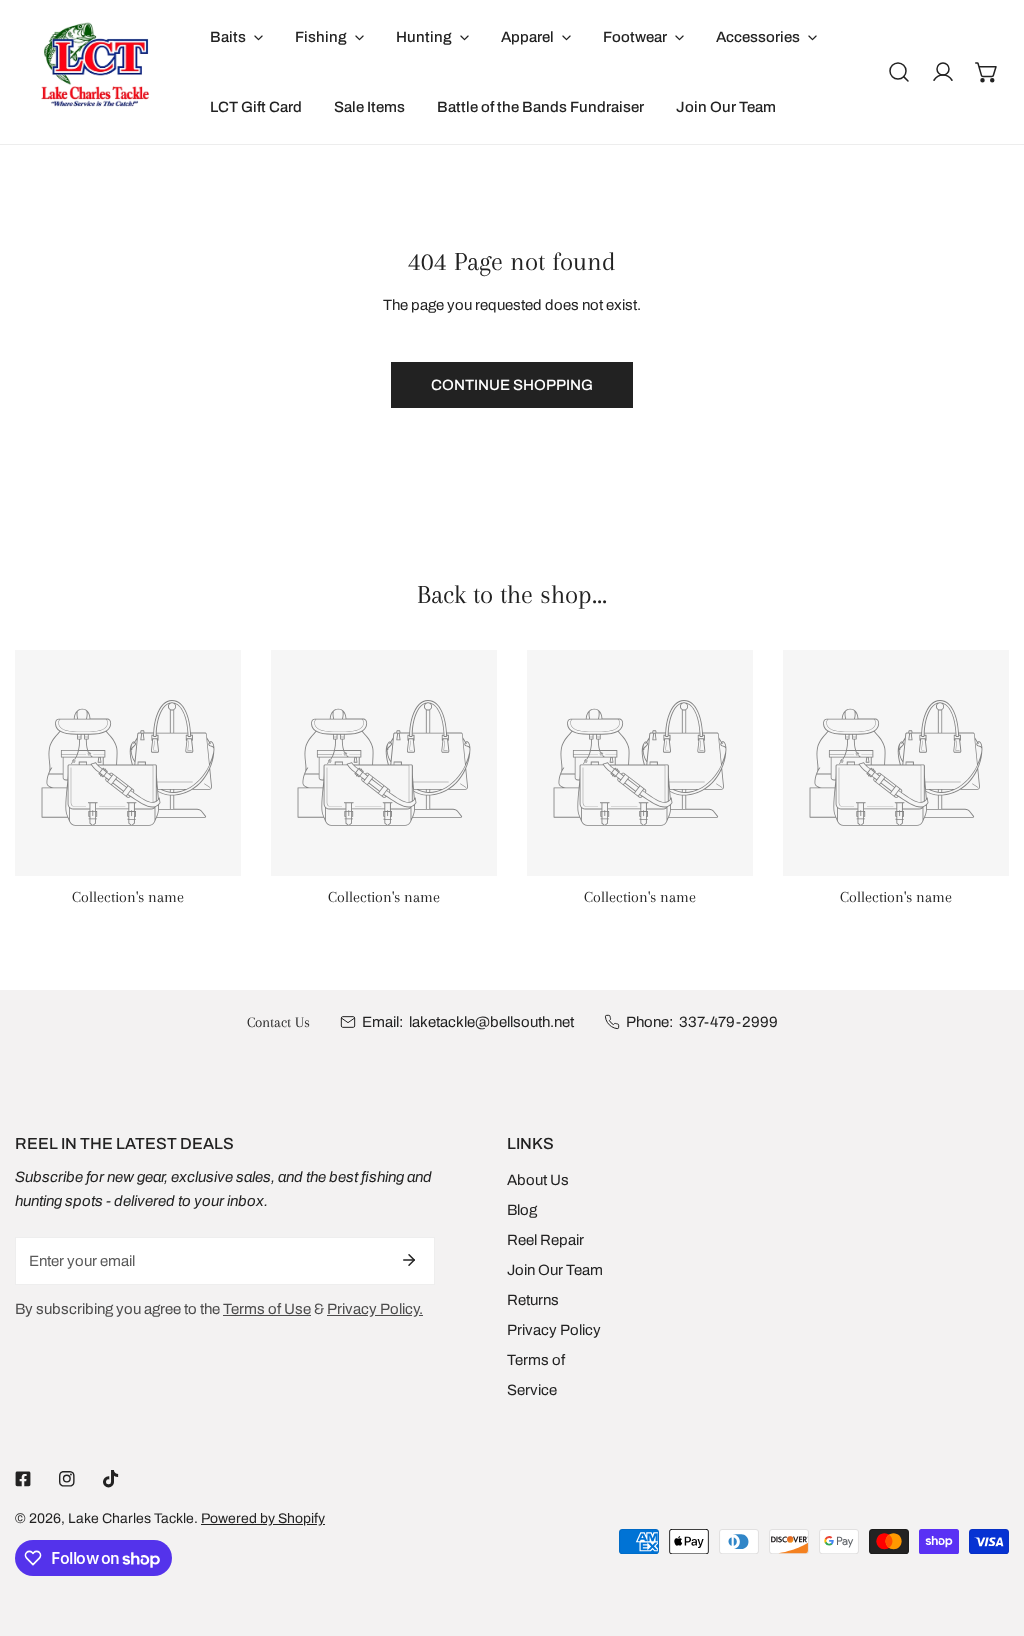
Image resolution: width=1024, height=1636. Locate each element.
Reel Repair (545, 1240)
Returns (533, 1300)
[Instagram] (67, 1479)
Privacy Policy (554, 1330)
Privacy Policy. (375, 1309)
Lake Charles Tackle (131, 1518)
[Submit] (409, 1260)
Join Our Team (555, 1270)
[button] (987, 72)
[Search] (899, 72)
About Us (538, 1180)
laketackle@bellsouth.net (491, 1022)
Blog (522, 1210)
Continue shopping (512, 385)
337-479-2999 (728, 1022)
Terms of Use (267, 1309)
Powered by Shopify (263, 1518)
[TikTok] (111, 1479)
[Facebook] (23, 1479)
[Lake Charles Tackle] (97, 72)
